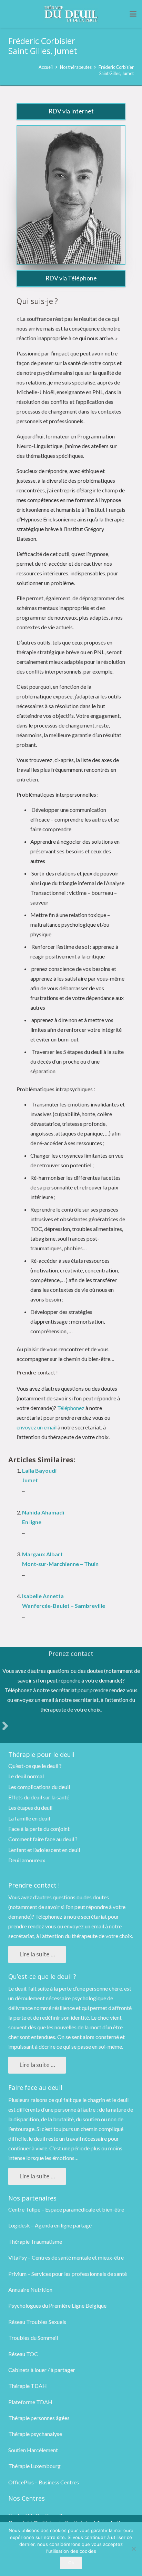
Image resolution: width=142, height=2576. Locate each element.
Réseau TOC (23, 2354)
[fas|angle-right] (5, 1726)
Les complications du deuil (39, 1787)
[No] (133, 2549)
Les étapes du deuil (30, 1808)
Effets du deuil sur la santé (39, 1797)
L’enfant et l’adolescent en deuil (44, 1850)
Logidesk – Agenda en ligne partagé (50, 2225)
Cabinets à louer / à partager (42, 2370)
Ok (71, 2563)
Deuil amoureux (27, 1860)
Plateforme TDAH (30, 2402)
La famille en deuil (29, 1818)
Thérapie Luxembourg (34, 2466)
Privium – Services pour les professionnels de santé (68, 2274)
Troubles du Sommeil (33, 2338)
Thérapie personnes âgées (39, 2418)
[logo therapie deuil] (71, 14)
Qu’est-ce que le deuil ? (35, 1766)
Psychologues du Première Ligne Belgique (57, 2305)
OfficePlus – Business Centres (44, 2482)
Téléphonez (71, 1408)
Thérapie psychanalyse (35, 2434)
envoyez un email (37, 1427)
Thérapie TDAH (28, 2386)
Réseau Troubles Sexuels (37, 2322)
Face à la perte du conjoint (39, 1829)
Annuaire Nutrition (30, 2290)
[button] (133, 14)
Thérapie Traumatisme (35, 2241)
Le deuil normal (26, 1776)
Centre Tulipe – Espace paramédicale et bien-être (66, 2209)
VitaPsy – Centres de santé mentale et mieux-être (66, 2257)
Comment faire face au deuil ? (43, 1839)
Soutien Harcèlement (33, 2450)
